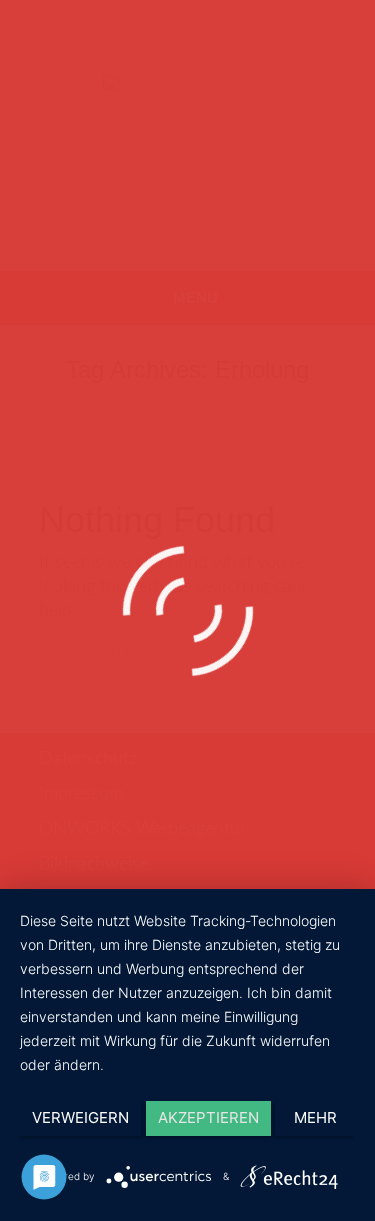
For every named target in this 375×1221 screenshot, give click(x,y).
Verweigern (80, 1117)
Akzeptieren (208, 1117)
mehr (315, 1117)
